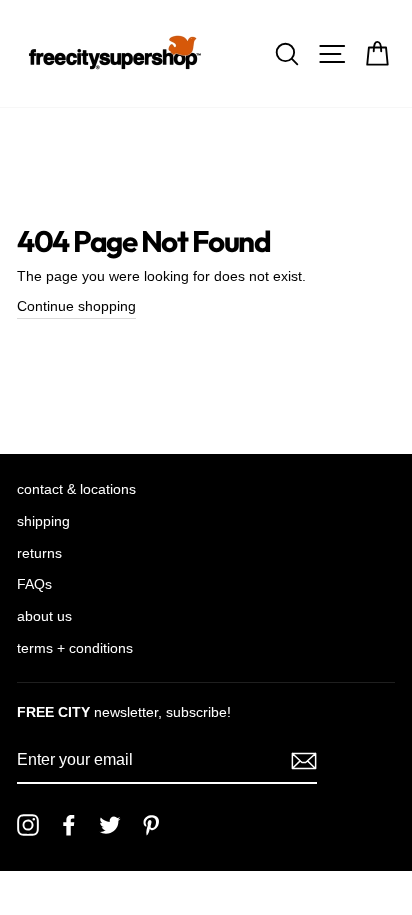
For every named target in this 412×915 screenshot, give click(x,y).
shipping (43, 521)
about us (44, 616)
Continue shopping (76, 306)
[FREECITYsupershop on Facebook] (69, 825)
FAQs (34, 584)
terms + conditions (75, 648)
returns (39, 553)
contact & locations (76, 489)
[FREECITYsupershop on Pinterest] (151, 825)
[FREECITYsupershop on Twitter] (110, 825)
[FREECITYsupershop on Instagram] (28, 825)
